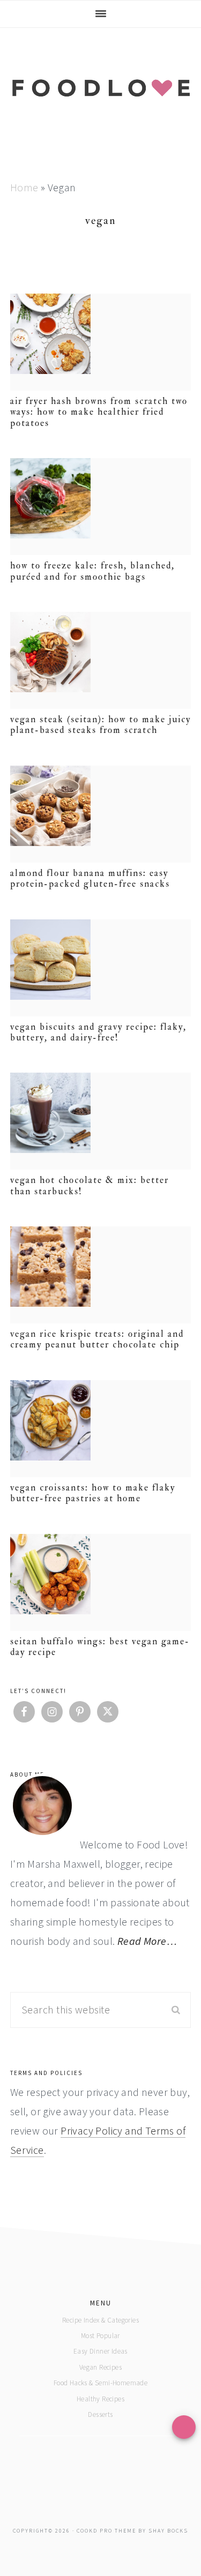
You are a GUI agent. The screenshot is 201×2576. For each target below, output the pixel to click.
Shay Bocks (168, 2531)
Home (24, 187)
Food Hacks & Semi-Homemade (100, 2383)
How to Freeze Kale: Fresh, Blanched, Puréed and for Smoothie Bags (92, 571)
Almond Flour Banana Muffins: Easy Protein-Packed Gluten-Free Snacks (90, 878)
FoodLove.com (101, 99)
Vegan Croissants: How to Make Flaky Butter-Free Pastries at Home (93, 1493)
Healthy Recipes (100, 2399)
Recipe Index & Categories (100, 2320)
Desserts (100, 2414)
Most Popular (100, 2336)
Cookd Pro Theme (106, 2531)
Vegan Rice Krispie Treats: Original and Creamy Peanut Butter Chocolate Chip (97, 1339)
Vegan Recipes (100, 2367)
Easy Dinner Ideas (100, 2351)
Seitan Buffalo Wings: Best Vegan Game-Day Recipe (100, 1647)
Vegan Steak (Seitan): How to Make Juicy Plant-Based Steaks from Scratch (100, 725)
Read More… (147, 1941)
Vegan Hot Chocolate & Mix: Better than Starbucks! (90, 1185)
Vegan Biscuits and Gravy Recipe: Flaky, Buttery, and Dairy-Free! (98, 1032)
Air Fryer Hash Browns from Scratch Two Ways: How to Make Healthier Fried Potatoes (99, 412)
